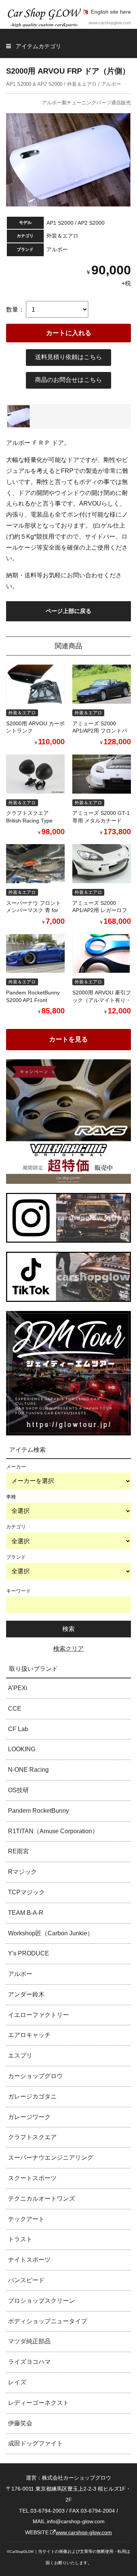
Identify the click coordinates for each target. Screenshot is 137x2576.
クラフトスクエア (32, 2137)
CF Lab (18, 1729)
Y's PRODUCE (29, 1953)
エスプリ (20, 2055)
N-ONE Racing (28, 1770)
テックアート (26, 2219)
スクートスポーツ (32, 2178)
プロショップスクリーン (41, 2301)
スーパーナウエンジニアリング (51, 2158)
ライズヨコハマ (29, 2362)
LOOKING (22, 1749)
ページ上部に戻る (68, 611)
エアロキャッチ (29, 2035)
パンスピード (26, 2280)
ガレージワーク (29, 2117)
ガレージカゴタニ (32, 2096)
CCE (15, 1709)
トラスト (20, 2239)
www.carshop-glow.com (84, 2532)
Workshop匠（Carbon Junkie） (51, 1933)
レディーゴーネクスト (38, 2403)
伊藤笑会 (20, 2423)
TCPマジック (26, 1892)
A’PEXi (18, 1688)
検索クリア (68, 1649)
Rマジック (22, 1872)
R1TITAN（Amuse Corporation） (53, 1831)
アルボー (20, 1974)
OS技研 (18, 1790)
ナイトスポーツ (29, 2260)
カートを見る (68, 1039)
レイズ (17, 2382)
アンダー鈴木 (26, 1994)
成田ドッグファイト (35, 2443)
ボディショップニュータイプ (48, 2321)
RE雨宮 (18, 1851)
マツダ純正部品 (29, 2341)
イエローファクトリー (38, 2015)
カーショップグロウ (35, 2076)
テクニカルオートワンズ (41, 2199)
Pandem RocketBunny (38, 1811)
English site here (111, 12)
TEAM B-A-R (26, 1913)
